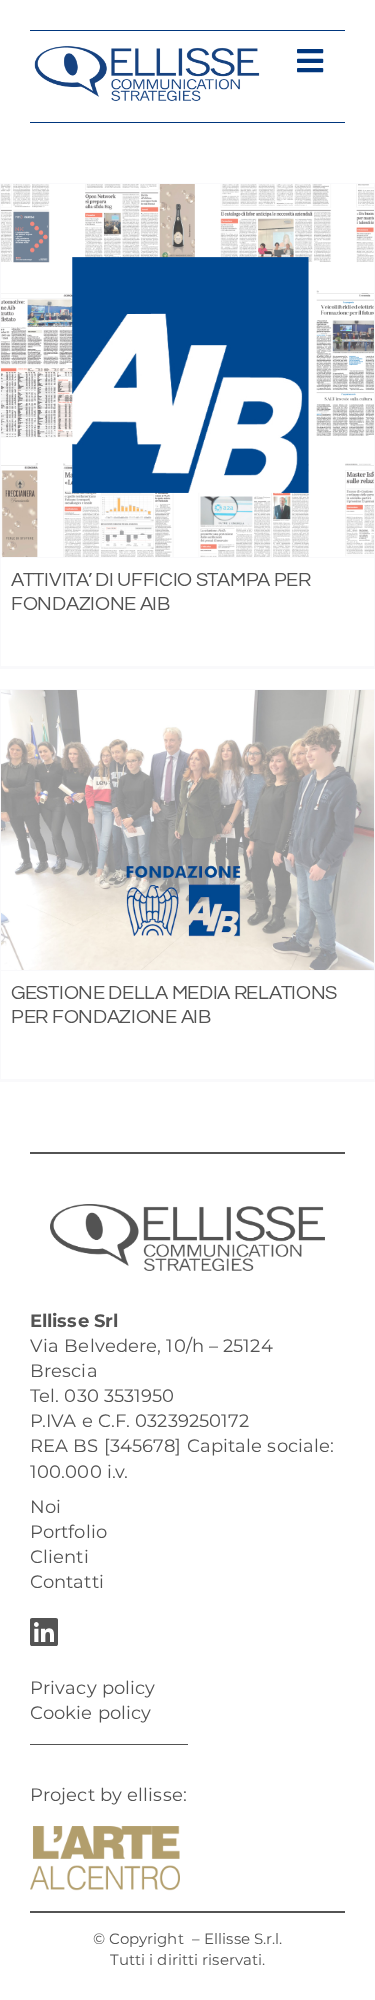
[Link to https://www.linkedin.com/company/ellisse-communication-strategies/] (182, 1632)
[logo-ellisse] (146, 54)
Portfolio (68, 1532)
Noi (45, 1507)
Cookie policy (90, 1713)
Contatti (67, 1582)
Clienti (59, 1557)
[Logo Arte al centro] (105, 1835)
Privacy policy (92, 1688)
